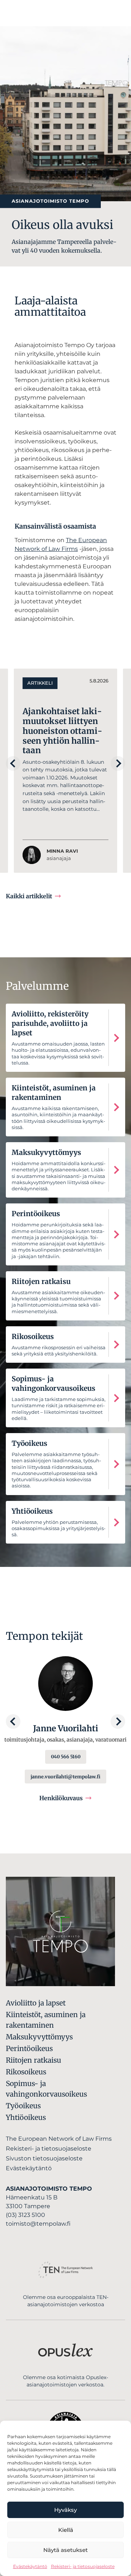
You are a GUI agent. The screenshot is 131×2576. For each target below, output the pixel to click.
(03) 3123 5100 (25, 2215)
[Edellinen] (13, 763)
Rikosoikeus (26, 2072)
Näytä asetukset (65, 2550)
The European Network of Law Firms (59, 2139)
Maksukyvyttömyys (39, 2037)
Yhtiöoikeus (26, 2117)
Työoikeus (23, 2106)
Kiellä (66, 2530)
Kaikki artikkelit (29, 896)
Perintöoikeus (29, 2048)
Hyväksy (65, 2510)
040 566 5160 (66, 1756)
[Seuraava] (118, 763)
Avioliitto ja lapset (36, 2003)
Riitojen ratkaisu (33, 2060)
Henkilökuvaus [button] (61, 1798)
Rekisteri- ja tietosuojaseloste (83, 2566)
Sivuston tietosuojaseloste (44, 2158)
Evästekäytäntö (30, 2566)
